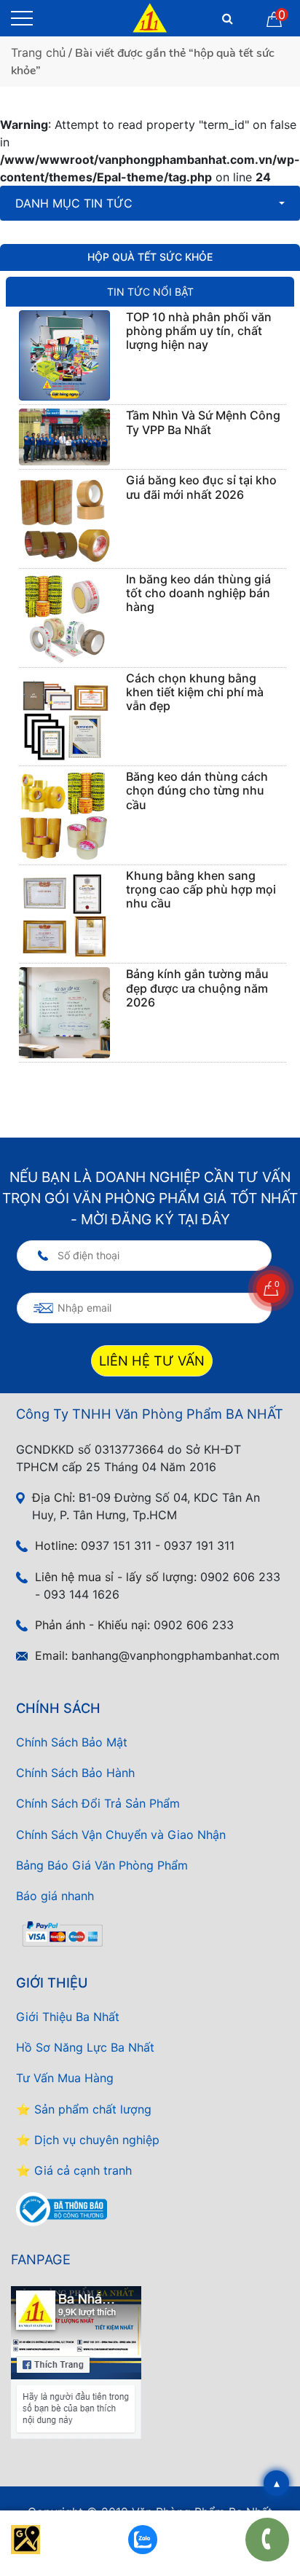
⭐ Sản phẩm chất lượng (84, 2109)
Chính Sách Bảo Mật (72, 1742)
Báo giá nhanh (55, 1896)
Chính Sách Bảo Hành (75, 1773)
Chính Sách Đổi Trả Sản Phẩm (98, 1803)
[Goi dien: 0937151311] (267, 2540)
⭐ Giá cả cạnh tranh (74, 2170)
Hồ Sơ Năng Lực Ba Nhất (85, 2047)
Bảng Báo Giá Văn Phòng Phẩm (102, 1865)
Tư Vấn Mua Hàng (65, 2078)
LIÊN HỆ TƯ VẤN (152, 1360)
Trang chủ (38, 52)
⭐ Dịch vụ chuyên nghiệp (88, 2140)
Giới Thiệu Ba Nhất (68, 2017)
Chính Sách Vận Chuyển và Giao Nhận (121, 1835)
